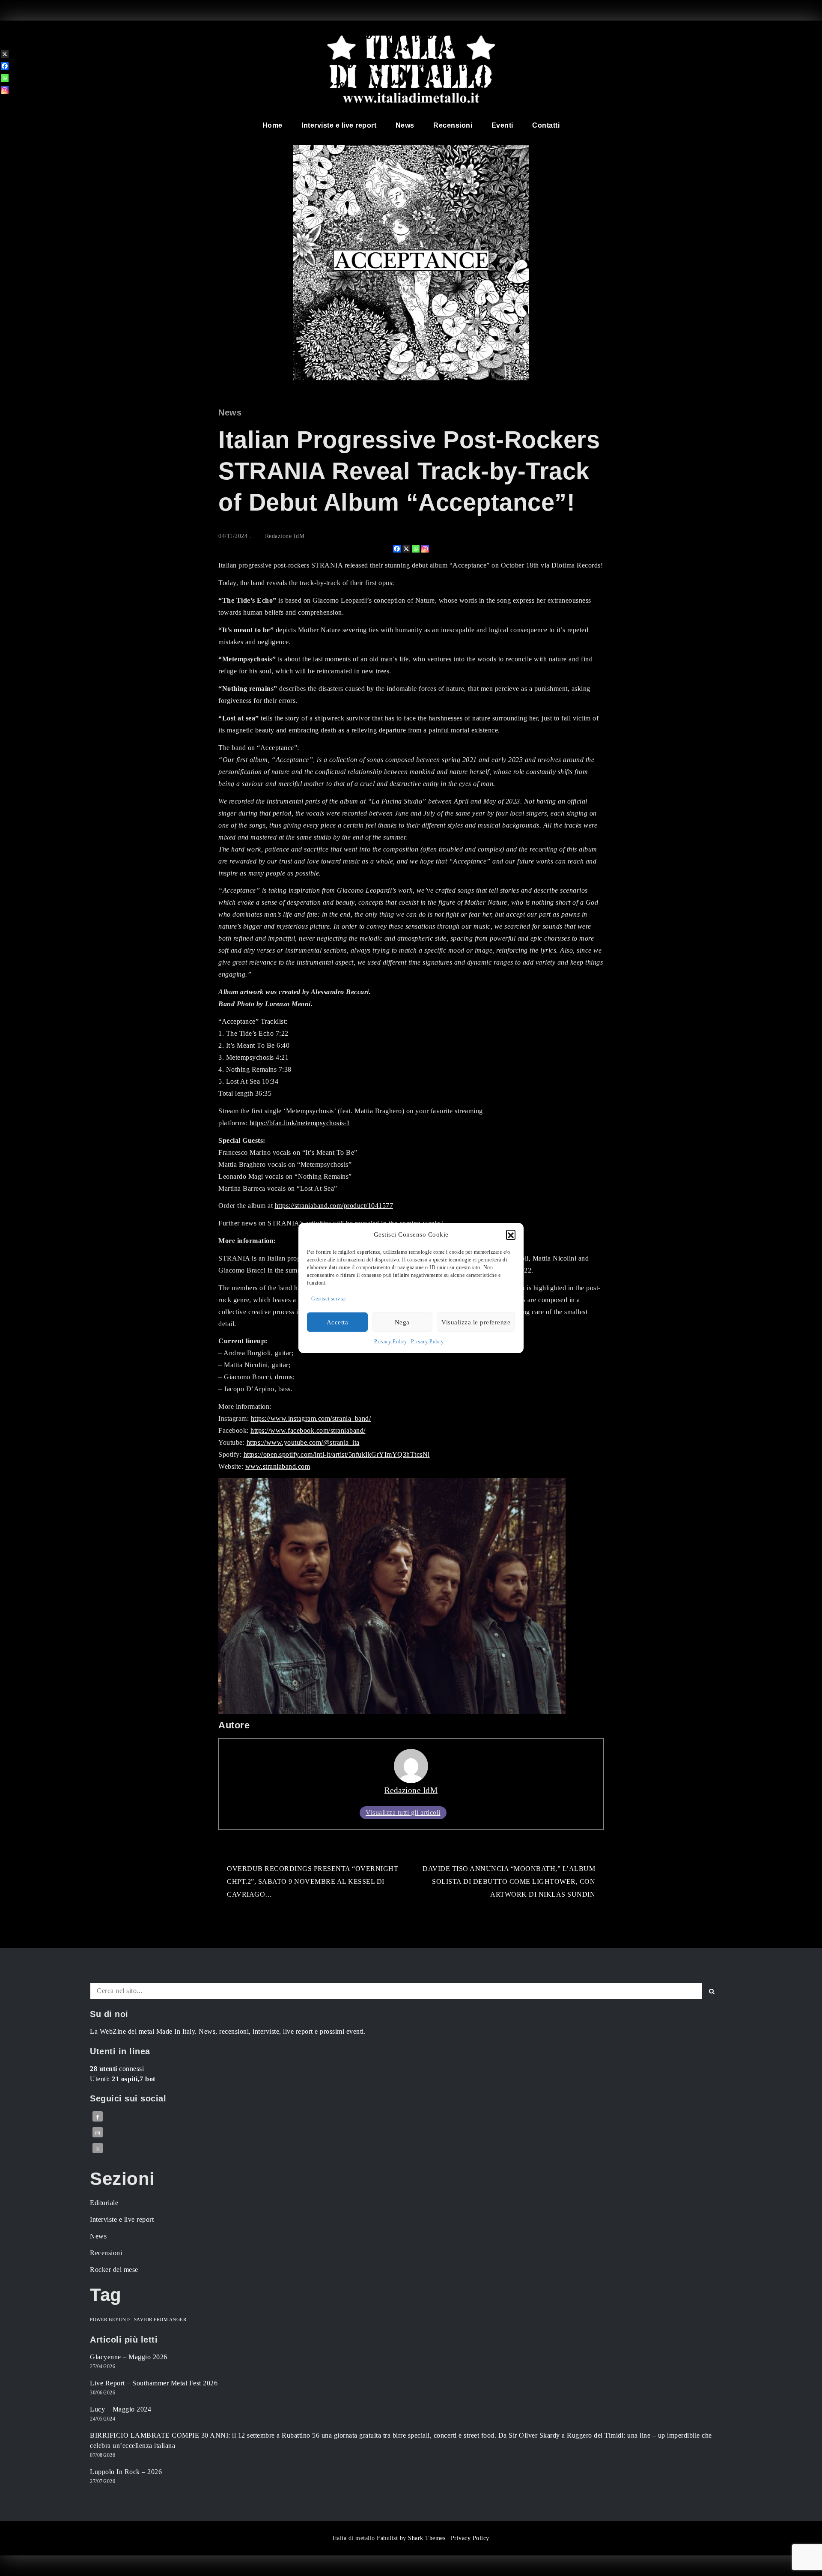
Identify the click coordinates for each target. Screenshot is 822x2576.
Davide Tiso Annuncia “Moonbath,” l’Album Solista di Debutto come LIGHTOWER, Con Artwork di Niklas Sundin (509, 1881)
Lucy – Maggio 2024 (121, 2409)
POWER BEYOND (110, 2320)
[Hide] (3, 104)
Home (273, 125)
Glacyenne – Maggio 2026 (129, 2357)
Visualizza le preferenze (476, 1322)
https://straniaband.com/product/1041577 (334, 1206)
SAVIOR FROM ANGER (160, 2320)
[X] (406, 549)
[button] (511, 1234)
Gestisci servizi (328, 1299)
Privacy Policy (390, 1342)
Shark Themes (428, 2538)
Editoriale (104, 2203)
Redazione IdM (285, 536)
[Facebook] (397, 549)
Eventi (502, 125)
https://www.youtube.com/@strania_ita (303, 1442)
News (405, 125)
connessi (117, 2069)
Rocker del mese (114, 2270)
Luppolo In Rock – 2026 (126, 2472)
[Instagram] (425, 549)
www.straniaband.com (278, 1466)
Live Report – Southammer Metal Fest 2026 (154, 2383)
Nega (402, 1322)
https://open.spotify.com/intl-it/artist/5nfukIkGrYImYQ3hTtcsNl (337, 1454)
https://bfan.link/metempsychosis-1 (300, 1123)
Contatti (546, 125)
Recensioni (453, 125)
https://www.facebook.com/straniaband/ (308, 1430)
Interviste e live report (339, 125)
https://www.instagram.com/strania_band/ (311, 1418)
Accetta (338, 1322)
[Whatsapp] (416, 549)
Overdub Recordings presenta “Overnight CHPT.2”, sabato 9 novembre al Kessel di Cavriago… (313, 1881)
